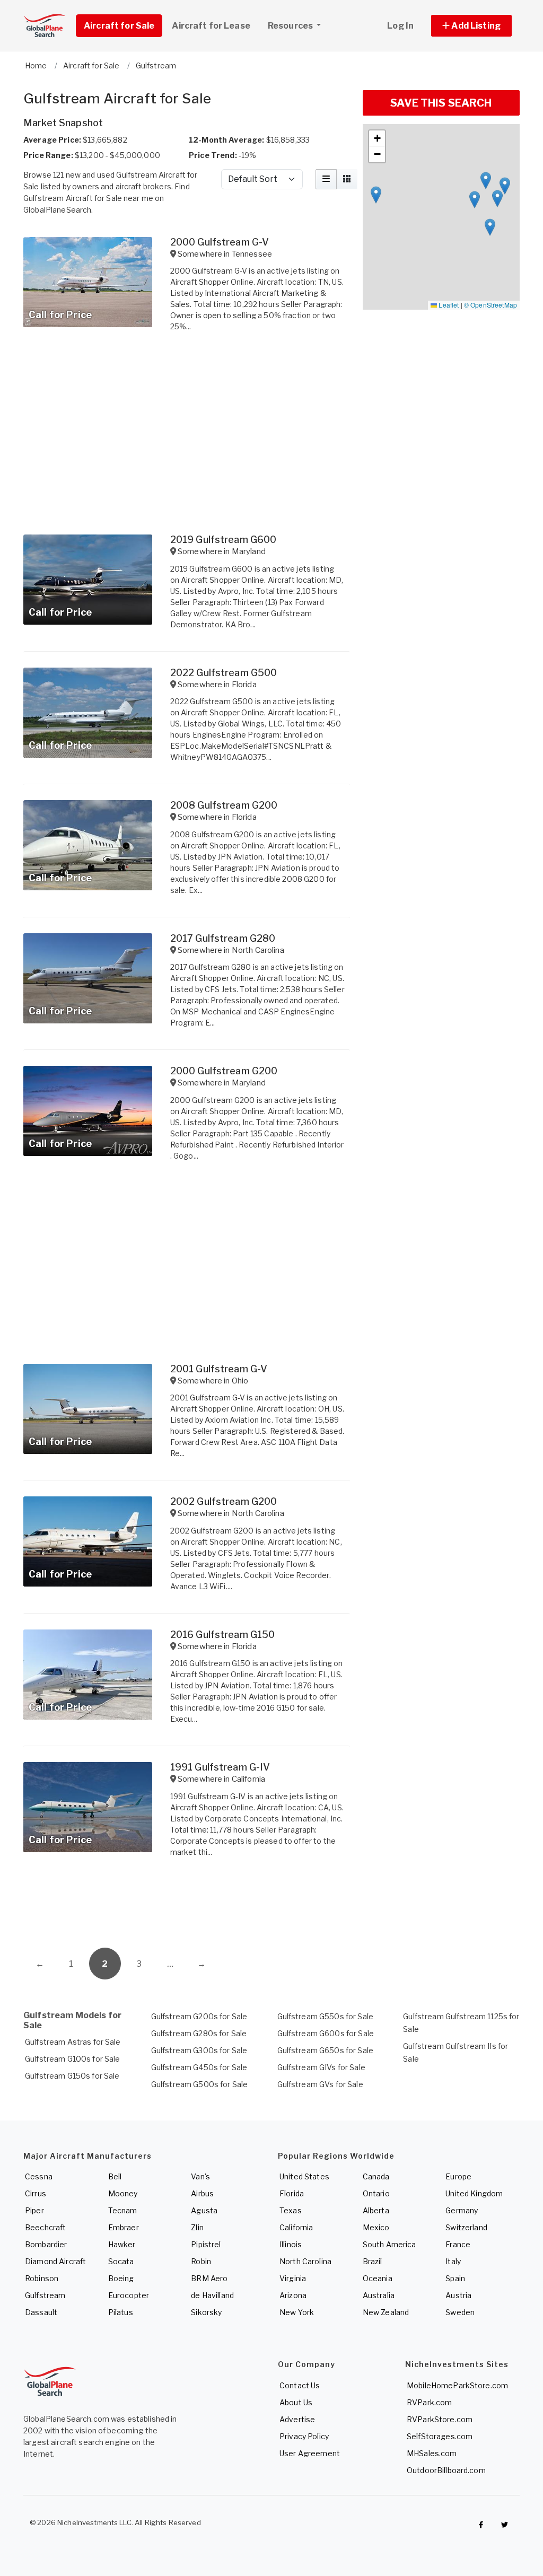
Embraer (124, 2227)
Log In (400, 26)
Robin (201, 2261)
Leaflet (448, 305)
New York (297, 2312)
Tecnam (123, 2210)
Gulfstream (45, 2295)
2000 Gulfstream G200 (224, 1071)
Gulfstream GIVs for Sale (321, 2067)
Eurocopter (129, 2295)
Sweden (460, 2312)
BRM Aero (209, 2278)
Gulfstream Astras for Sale (73, 2042)
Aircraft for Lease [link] (211, 26)
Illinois (291, 2244)
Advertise (297, 2419)
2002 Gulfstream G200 (224, 1501)
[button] (471, 26)
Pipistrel (206, 2244)
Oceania (378, 2278)
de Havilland (212, 2295)
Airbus (202, 2193)
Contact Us (300, 2385)
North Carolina (305, 2261)
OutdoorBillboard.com (446, 2470)
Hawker (122, 2244)
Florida (292, 2193)
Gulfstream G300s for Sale (199, 2050)
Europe (458, 2176)
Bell (115, 2176)
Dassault (41, 2312)
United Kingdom (474, 2193)
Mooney (123, 2193)
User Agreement (310, 2453)
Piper (34, 2210)
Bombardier (46, 2244)
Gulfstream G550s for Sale (326, 2016)
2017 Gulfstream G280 (223, 938)
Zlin (197, 2227)
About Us (296, 2402)
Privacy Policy (304, 2436)
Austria (458, 2295)
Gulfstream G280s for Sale (199, 2033)
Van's (200, 2176)
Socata (121, 2261)
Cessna (39, 2176)
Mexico (376, 2227)
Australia (379, 2295)
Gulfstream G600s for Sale (326, 2033)
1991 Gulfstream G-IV (220, 1767)
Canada (376, 2176)
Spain (455, 2278)
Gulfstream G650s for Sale (326, 2050)
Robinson (42, 2278)
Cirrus (36, 2193)
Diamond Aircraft (55, 2261)
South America (389, 2244)
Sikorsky (206, 2312)
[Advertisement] (187, 1905)
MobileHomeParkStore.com (457, 2385)
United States (304, 2176)
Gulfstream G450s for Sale (199, 2067)
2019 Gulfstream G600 (224, 540)
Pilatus (121, 2312)
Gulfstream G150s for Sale (72, 2076)
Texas (291, 2210)
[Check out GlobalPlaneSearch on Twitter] (505, 2525)
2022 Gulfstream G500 (224, 673)
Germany (462, 2210)
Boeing (121, 2278)
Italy (453, 2261)
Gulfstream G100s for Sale (73, 2059)
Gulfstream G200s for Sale (199, 2016)
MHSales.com (432, 2453)
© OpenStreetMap (491, 305)
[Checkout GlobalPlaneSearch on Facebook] (481, 2525)
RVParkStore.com (440, 2419)
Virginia (293, 2278)
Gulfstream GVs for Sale (320, 2084)
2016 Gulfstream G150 (223, 1635)
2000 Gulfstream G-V (220, 242)
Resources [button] (291, 26)
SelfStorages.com (440, 2436)
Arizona (293, 2295)
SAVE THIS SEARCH (441, 103)
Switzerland (466, 2227)
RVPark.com (429, 2402)
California (296, 2227)
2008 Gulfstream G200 (224, 805)
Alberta (376, 2210)
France (458, 2244)
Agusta (204, 2210)
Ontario (376, 2193)
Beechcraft (45, 2227)
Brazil (373, 2261)
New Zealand (386, 2312)
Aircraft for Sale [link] (119, 26)
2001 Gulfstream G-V (219, 1369)
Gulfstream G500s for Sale (200, 2084)
